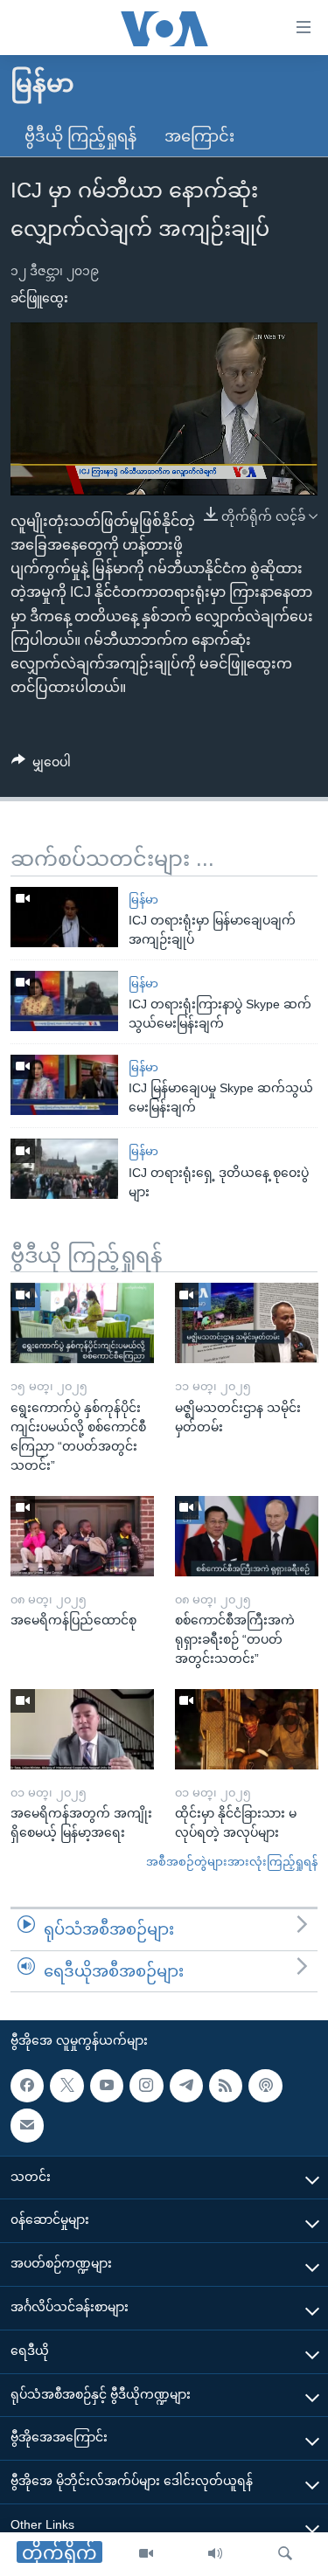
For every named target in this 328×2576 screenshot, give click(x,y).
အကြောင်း (199, 136)
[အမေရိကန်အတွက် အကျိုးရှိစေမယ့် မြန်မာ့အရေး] (82, 1729)
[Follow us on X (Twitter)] (66, 2086)
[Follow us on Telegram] (186, 2086)
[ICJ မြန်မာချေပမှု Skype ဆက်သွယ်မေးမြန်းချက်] (64, 1085)
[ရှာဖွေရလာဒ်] (285, 2554)
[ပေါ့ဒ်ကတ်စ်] (265, 2086)
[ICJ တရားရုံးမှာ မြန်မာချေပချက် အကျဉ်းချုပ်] (64, 917)
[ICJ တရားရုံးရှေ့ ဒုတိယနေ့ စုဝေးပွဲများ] (64, 1169)
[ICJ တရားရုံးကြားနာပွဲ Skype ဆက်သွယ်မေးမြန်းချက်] (64, 1001)
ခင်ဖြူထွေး (39, 298)
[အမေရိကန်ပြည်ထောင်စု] (82, 1536)
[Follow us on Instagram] (146, 2086)
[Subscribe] (27, 2125)
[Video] (146, 2554)
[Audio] (215, 2554)
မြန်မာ (143, 900)
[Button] (41, 765)
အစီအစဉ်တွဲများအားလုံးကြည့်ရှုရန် (232, 1862)
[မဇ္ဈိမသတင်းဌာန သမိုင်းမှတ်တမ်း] (247, 1323)
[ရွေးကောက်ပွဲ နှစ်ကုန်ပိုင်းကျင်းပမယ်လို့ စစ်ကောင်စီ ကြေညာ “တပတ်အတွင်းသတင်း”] (82, 1323)
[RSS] (226, 2086)
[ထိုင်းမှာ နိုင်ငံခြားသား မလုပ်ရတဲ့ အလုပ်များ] (247, 1729)
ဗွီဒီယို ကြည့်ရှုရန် (80, 136)
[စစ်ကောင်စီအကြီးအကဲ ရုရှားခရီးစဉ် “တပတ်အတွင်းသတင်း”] (247, 1536)
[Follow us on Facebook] (27, 2086)
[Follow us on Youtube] (107, 2086)
